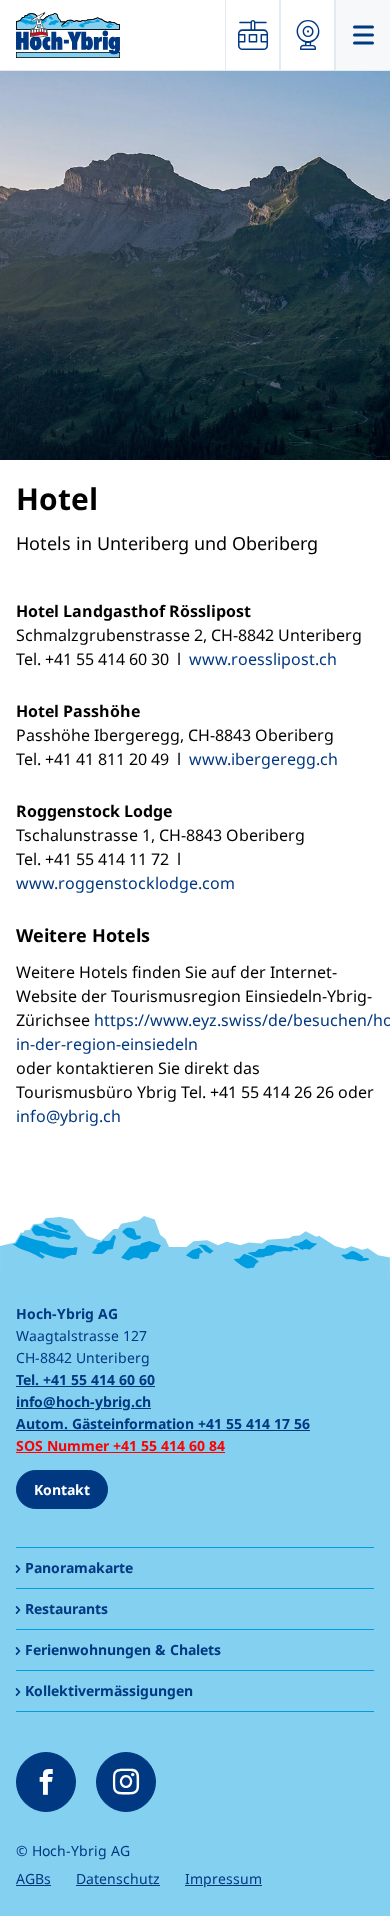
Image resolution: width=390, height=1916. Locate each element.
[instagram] (126, 1782)
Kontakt (62, 1489)
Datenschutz (118, 1878)
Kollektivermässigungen (109, 1690)
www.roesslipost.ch (263, 659)
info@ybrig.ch (68, 1116)
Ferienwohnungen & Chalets (123, 1649)
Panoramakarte (79, 1567)
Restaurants (66, 1608)
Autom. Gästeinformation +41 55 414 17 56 (163, 1423)
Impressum (223, 1878)
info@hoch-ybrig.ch (83, 1401)
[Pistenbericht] (252, 35)
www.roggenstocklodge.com (125, 883)
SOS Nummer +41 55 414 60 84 (120, 1445)
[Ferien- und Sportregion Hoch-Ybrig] (68, 34)
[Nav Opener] (363, 35)
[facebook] (46, 1782)
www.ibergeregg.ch (263, 759)
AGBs (33, 1878)
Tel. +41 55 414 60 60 (85, 1379)
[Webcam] (307, 35)
